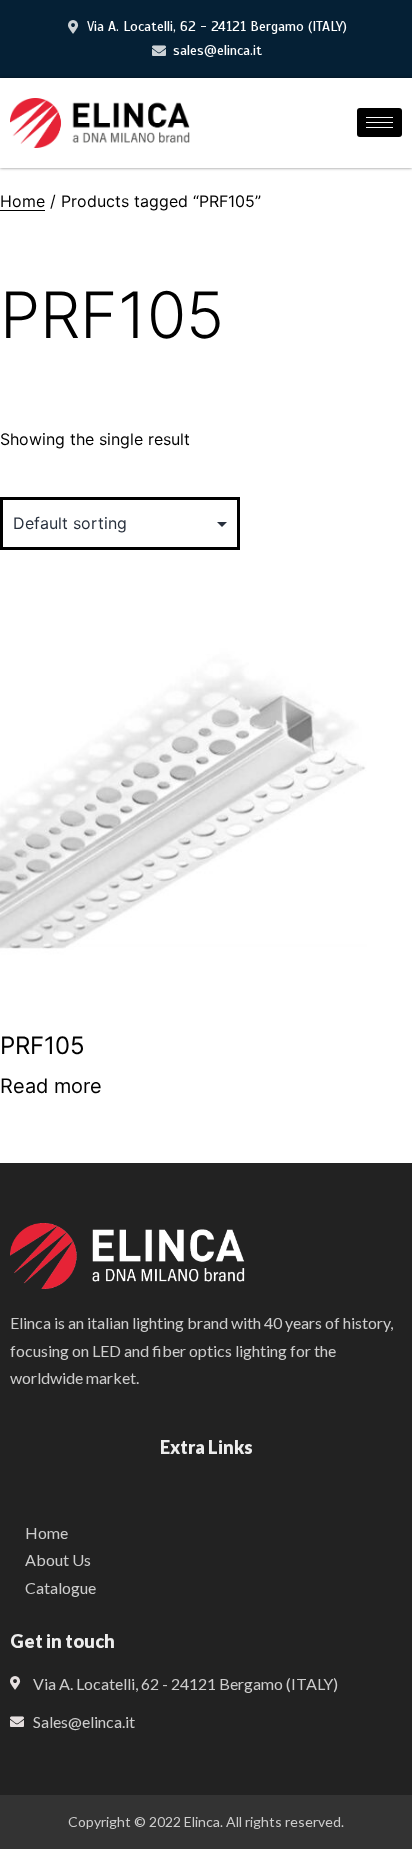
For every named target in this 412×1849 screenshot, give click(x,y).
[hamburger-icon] (379, 122)
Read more (51, 1086)
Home (22, 201)
